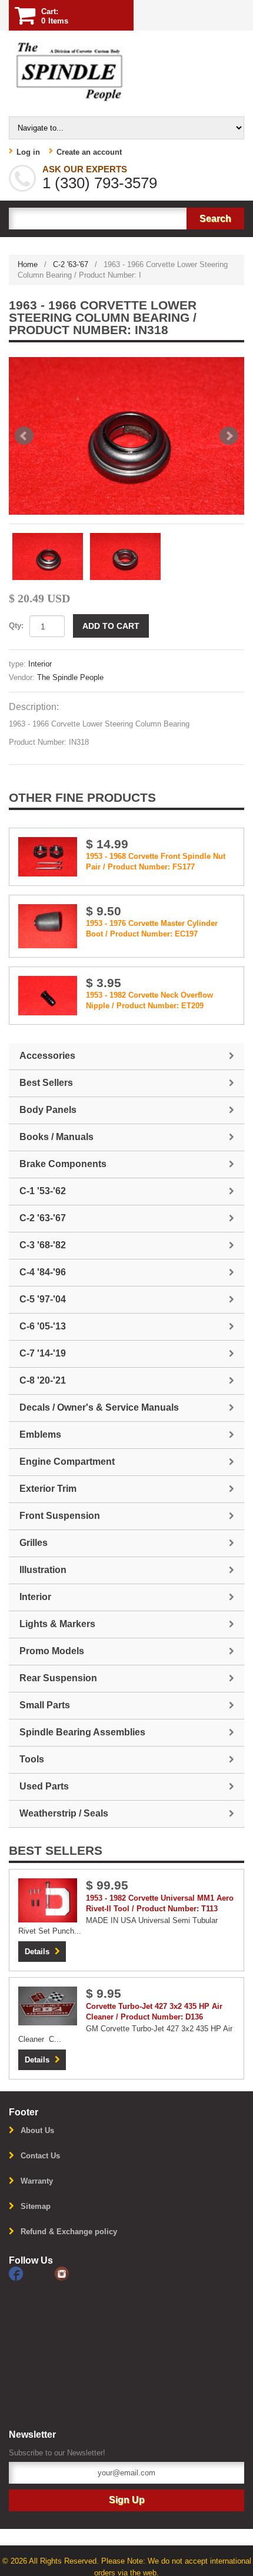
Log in (28, 152)
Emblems (40, 1434)
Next (229, 436)
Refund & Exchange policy (69, 2232)
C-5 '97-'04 (43, 1299)
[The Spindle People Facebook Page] (32, 2273)
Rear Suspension (58, 1678)
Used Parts (44, 1786)
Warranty (37, 2181)
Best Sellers (46, 1083)
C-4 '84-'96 (43, 1272)
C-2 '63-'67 (71, 264)
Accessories (47, 1056)
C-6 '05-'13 (43, 1326)
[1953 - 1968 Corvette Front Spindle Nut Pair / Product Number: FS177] (48, 856)
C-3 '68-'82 (43, 1245)
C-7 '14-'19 (43, 1353)
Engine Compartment (67, 1462)
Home (28, 264)
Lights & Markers (57, 1624)
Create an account (89, 152)
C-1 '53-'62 (43, 1191)
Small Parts (45, 1705)
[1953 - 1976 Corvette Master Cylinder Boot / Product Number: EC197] (48, 926)
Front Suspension (60, 1516)
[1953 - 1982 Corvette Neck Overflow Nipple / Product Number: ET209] (48, 995)
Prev (24, 436)
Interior (40, 664)
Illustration (43, 1570)
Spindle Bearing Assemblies (82, 1732)
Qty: (16, 626)
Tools (32, 1759)
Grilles (34, 1543)
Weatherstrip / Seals (64, 1813)
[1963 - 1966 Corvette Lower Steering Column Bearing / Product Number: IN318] (126, 436)
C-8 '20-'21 (43, 1380)
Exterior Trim (48, 1489)
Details (37, 1952)
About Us (37, 2130)
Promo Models (52, 1651)
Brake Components (63, 1164)
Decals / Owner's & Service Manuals (99, 1407)
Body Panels (48, 1110)
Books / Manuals (56, 1137)
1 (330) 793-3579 (100, 183)
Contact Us (40, 2156)
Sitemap (36, 2206)
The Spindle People (70, 677)
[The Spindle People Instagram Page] (76, 2273)
